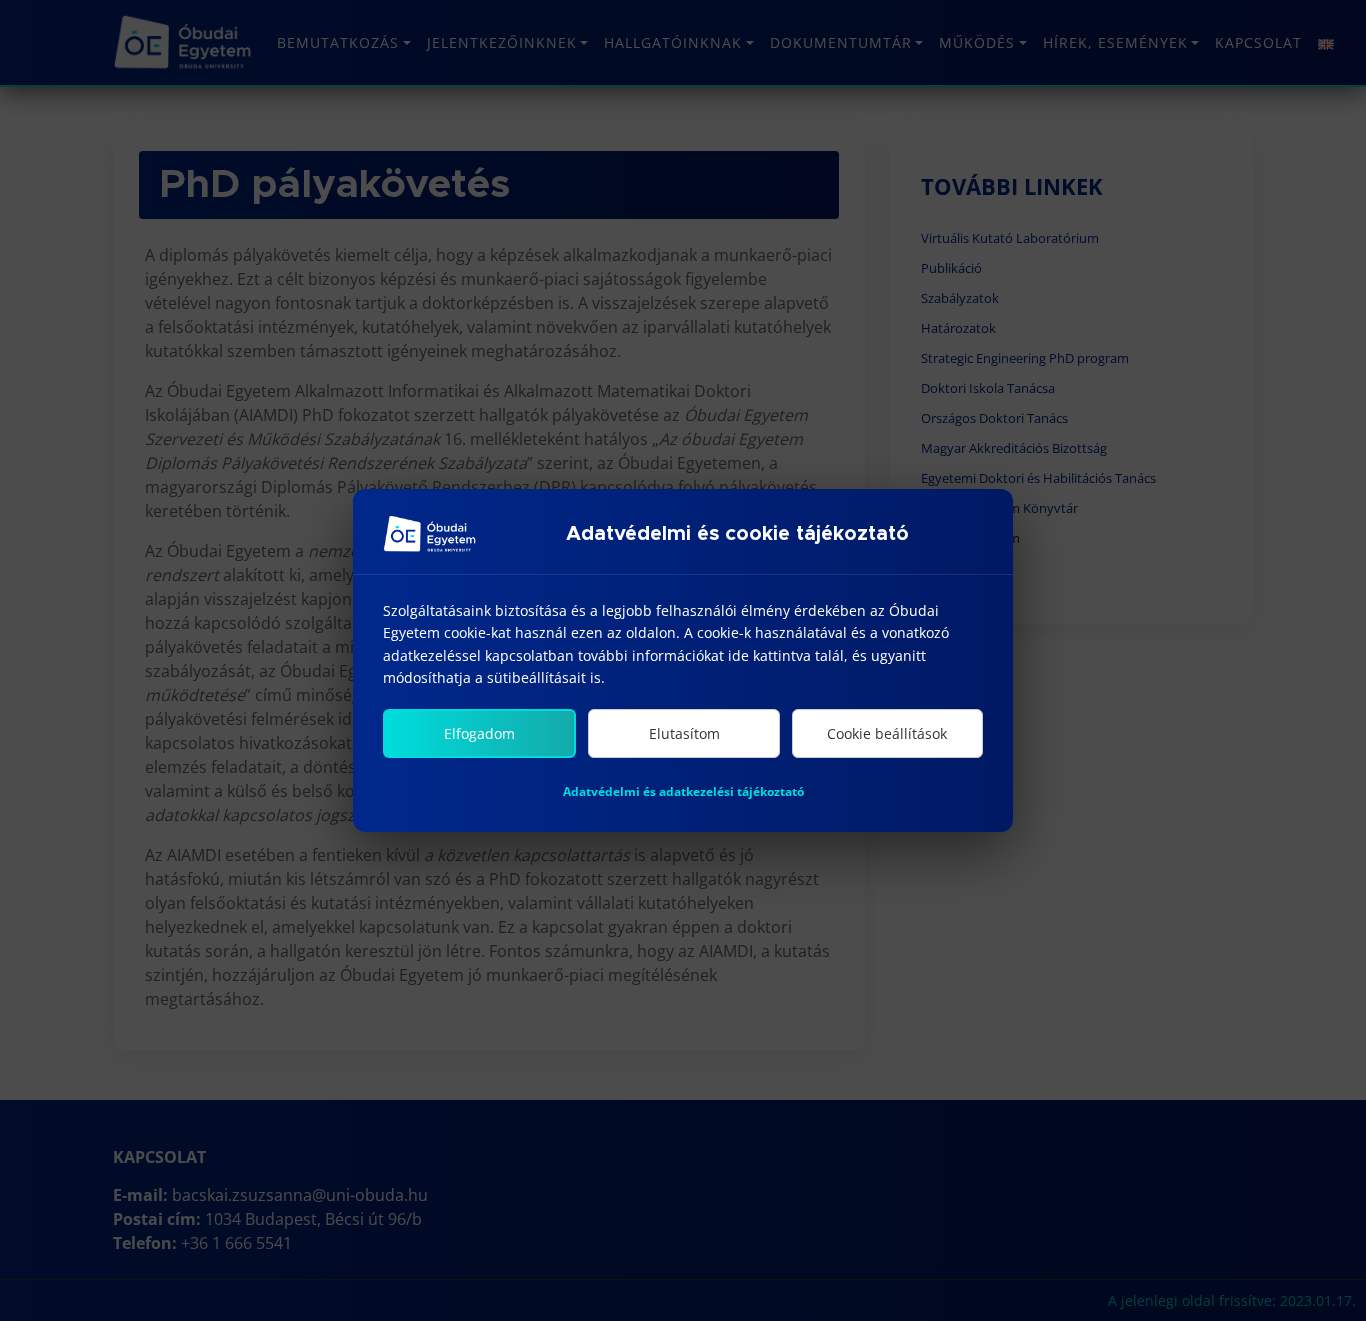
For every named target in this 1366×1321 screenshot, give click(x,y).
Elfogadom (479, 733)
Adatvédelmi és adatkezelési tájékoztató (683, 791)
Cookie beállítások (887, 733)
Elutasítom (684, 733)
